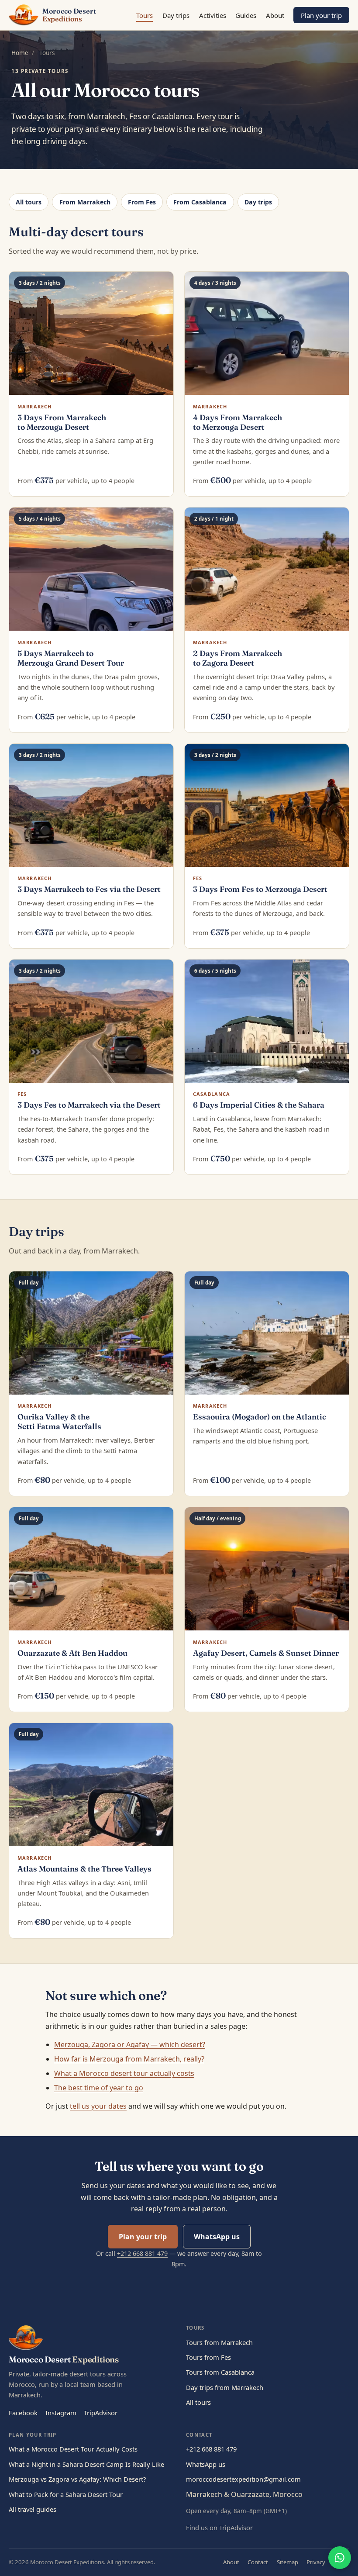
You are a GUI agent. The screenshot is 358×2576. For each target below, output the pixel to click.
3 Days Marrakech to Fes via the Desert (89, 889)
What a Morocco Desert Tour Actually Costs (73, 2449)
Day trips (176, 15)
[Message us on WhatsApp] (340, 2558)
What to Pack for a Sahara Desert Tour (66, 2494)
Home (20, 53)
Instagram (61, 2413)
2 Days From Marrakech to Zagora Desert (238, 658)
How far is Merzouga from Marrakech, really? (129, 2059)
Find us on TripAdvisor (219, 2528)
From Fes (142, 202)
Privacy (316, 2562)
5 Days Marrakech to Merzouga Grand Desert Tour (71, 658)
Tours (145, 15)
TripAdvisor (101, 2413)
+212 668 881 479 (142, 2253)
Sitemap (287, 2562)
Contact (258, 2562)
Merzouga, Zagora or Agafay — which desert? (130, 2044)
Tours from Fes (208, 2357)
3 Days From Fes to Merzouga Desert (260, 889)
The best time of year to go (99, 2088)
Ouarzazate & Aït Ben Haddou (72, 1653)
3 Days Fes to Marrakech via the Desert (89, 1105)
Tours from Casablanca (220, 2372)
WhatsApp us (217, 2237)
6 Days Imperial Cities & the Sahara (259, 1105)
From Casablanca (200, 202)
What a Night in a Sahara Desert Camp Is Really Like (86, 2464)
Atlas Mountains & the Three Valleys (84, 1869)
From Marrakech (85, 202)
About (275, 15)
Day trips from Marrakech (225, 2387)
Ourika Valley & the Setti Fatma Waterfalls (59, 1421)
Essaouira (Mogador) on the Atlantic (260, 1417)
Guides (246, 15)
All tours (29, 202)
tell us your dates (98, 2106)
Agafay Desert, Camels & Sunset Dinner (266, 1653)
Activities (213, 15)
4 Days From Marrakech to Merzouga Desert (238, 422)
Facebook (23, 2413)
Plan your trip (321, 15)
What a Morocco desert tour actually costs (124, 2073)
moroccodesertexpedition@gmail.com (243, 2479)
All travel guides (33, 2509)
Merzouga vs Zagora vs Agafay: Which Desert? (77, 2479)
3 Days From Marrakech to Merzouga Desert (62, 422)
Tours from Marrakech (219, 2342)
